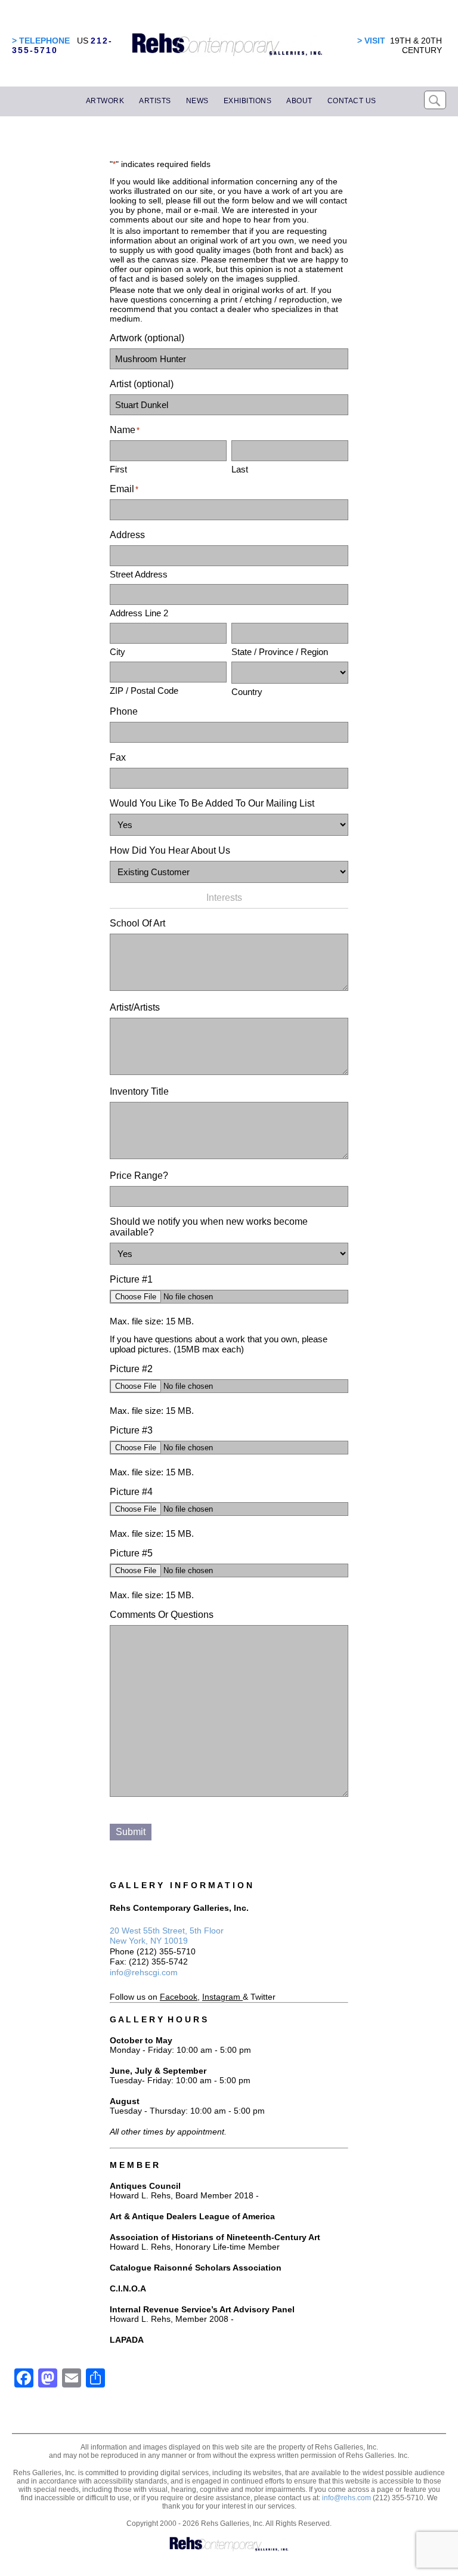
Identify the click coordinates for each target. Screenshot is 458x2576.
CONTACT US (352, 101)
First (118, 469)
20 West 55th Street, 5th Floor (167, 1931)
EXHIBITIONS (248, 101)
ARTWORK (105, 101)
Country (247, 692)
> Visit (371, 41)
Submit (131, 1832)
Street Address (139, 574)
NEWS (197, 101)
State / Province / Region (280, 652)
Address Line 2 (139, 613)
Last (240, 469)
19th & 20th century (416, 45)
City (117, 652)
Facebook (179, 1997)
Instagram (221, 1997)
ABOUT (299, 101)
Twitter (263, 1997)
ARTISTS (155, 101)
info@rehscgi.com (144, 1972)
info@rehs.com (346, 2498)
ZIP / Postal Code (144, 691)
